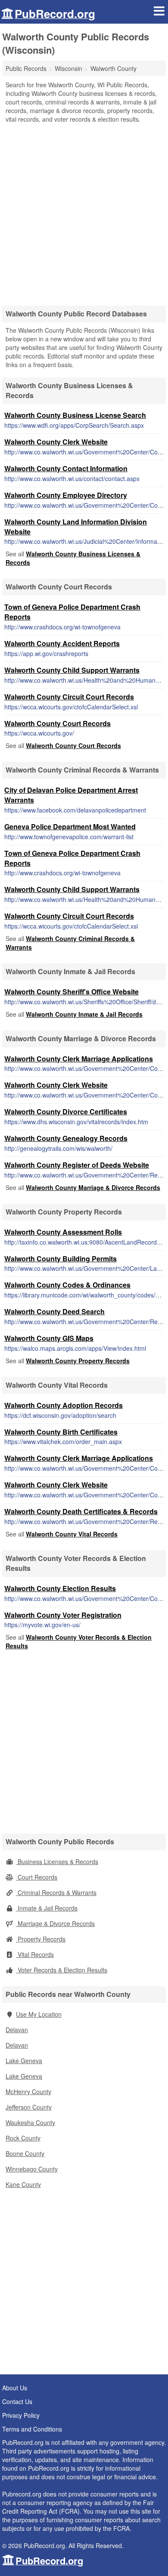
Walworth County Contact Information (66, 468)
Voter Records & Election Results (62, 1970)
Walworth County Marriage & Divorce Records (93, 1187)
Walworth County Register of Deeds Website (77, 1165)
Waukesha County (30, 2122)
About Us (15, 2388)
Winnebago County (32, 2169)
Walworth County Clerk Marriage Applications (79, 1059)
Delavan (17, 2030)
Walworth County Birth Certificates (61, 1432)
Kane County (23, 2184)
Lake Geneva (24, 2061)
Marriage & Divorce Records (55, 1923)
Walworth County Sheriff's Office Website (72, 992)
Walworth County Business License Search (75, 415)
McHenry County (28, 2091)
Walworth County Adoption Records (64, 1405)
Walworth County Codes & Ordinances (67, 1285)
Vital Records (35, 1954)
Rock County (23, 2138)
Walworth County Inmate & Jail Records (84, 1014)
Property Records (41, 1939)
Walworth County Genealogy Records (66, 1138)
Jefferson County (29, 2107)
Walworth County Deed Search (54, 1311)
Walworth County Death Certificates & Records (81, 1511)
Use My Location (39, 2014)
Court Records (37, 1877)
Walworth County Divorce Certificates (66, 1112)
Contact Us (17, 2401)
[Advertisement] (84, 212)
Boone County (25, 2153)
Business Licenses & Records (57, 1861)
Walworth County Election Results (60, 1588)
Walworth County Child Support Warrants (72, 670)
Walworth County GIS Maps (49, 1338)
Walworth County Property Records (78, 1361)
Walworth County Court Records (58, 723)
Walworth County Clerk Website (56, 442)
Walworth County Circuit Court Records (69, 697)
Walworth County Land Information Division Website (76, 527)
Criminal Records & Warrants (56, 1892)
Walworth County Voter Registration (63, 1615)
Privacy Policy (21, 2415)
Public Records (26, 68)
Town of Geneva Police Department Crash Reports (72, 612)
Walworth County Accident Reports (62, 643)
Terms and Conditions (32, 2429)
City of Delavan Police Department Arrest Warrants (71, 795)
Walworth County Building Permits (61, 1259)
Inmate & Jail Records (47, 1908)
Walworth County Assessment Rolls (63, 1232)
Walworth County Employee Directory (66, 495)
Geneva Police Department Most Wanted (70, 826)
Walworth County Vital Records (72, 1534)
